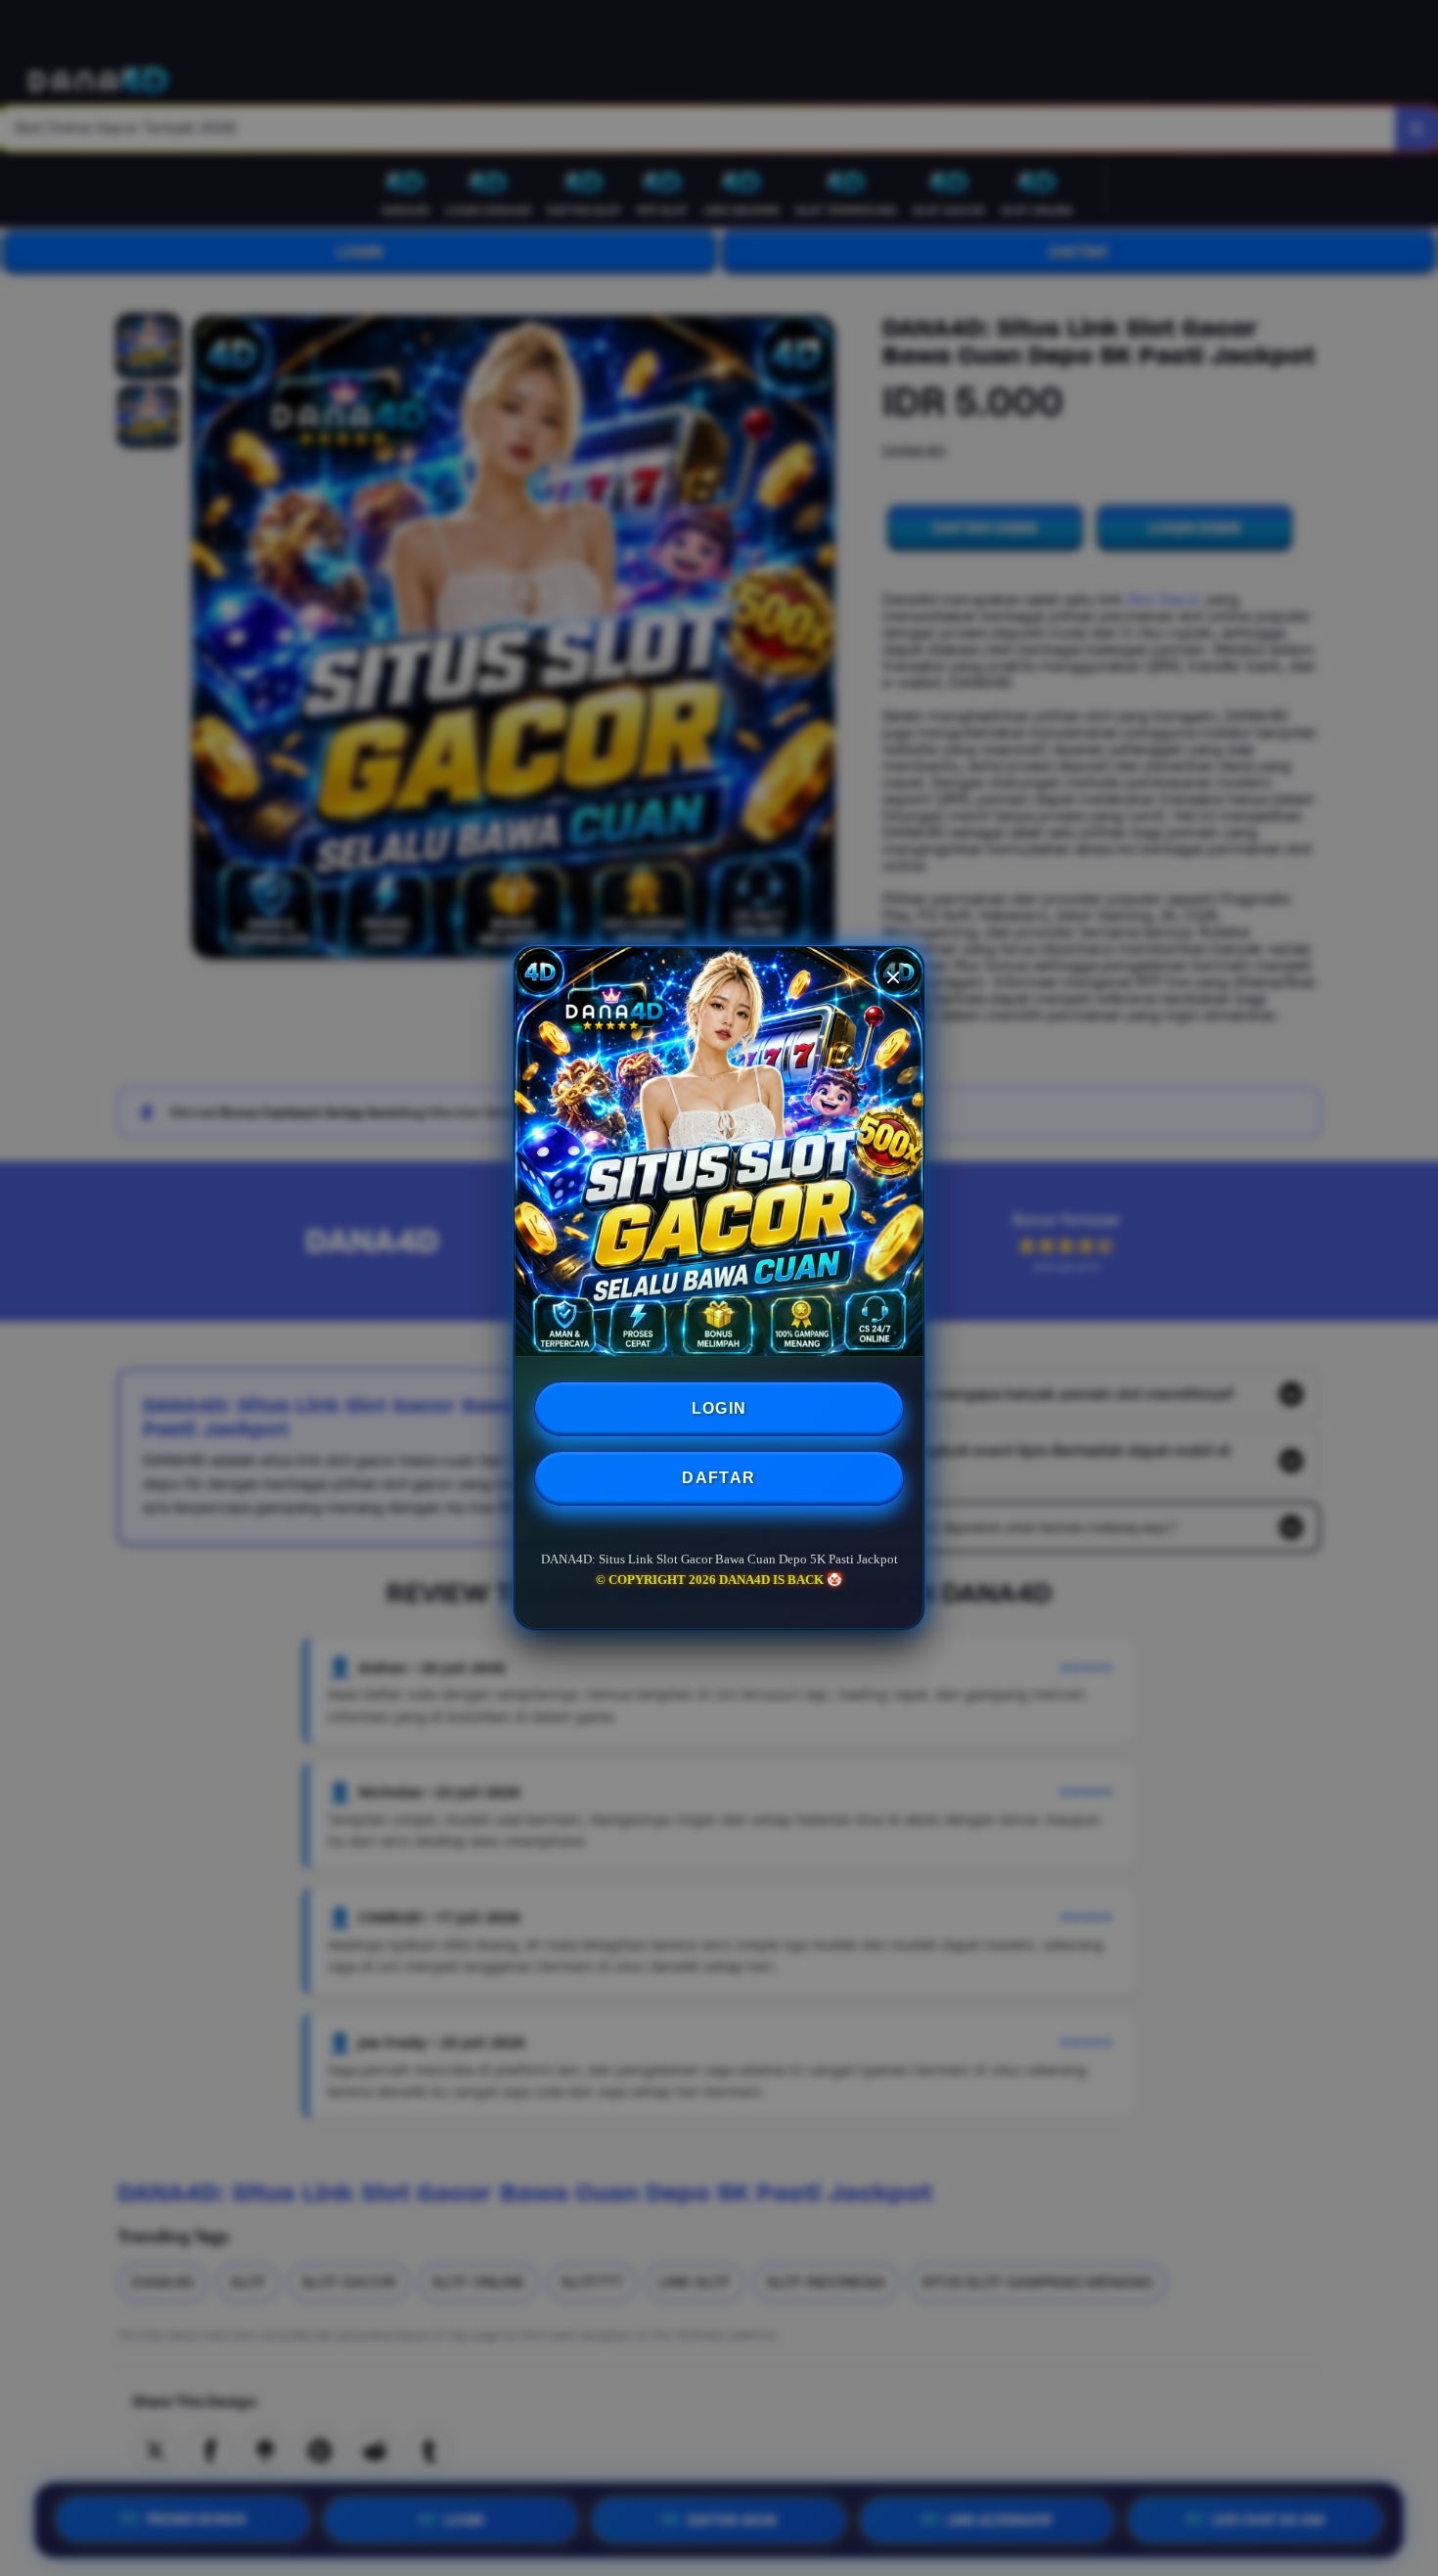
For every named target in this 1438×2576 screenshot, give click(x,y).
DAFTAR (719, 1478)
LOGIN (719, 1408)
